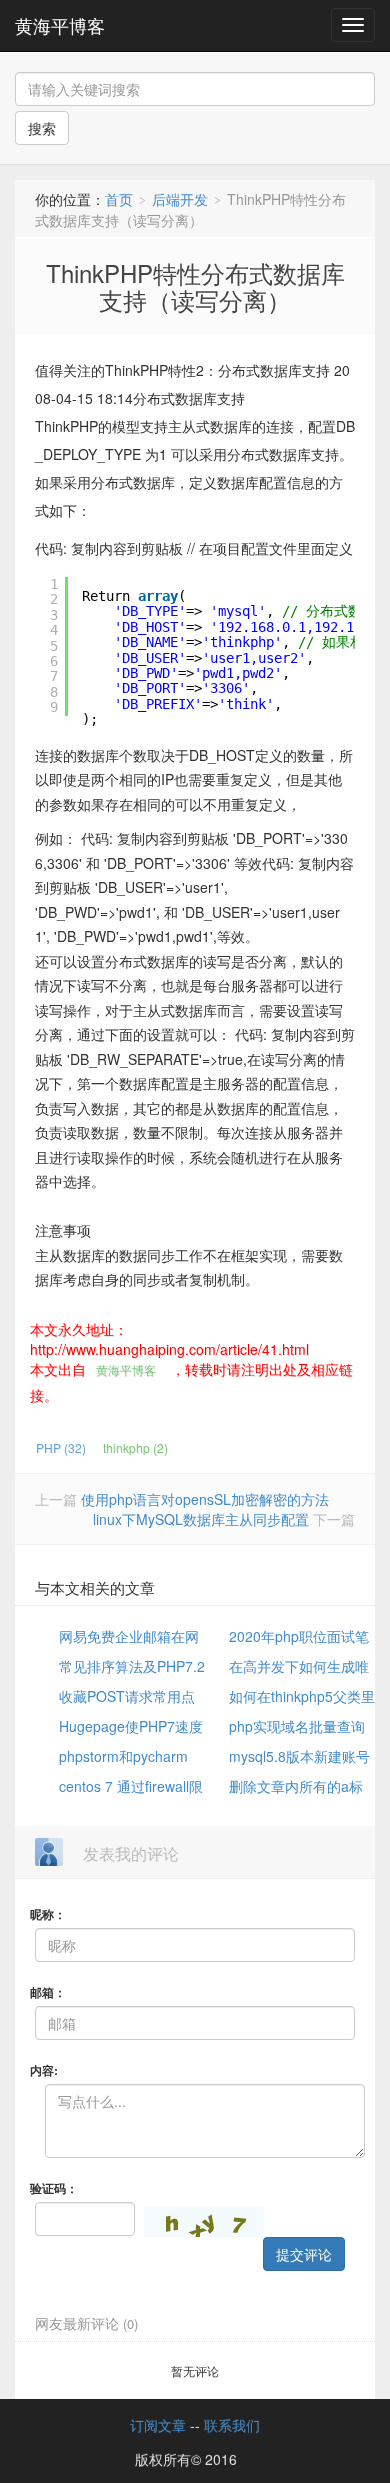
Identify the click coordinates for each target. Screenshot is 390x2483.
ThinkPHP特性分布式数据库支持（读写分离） (195, 285)
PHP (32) (61, 1447)
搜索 (42, 128)
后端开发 (180, 199)
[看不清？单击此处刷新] (204, 2222)
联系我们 (232, 2425)
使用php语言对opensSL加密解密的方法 (205, 1499)
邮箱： (48, 1992)
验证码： (54, 2188)
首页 (119, 199)
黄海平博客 (60, 25)
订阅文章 (158, 2425)
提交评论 (304, 2254)
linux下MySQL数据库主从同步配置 (201, 1519)
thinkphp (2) (135, 1447)
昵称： (48, 1914)
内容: (44, 2070)
